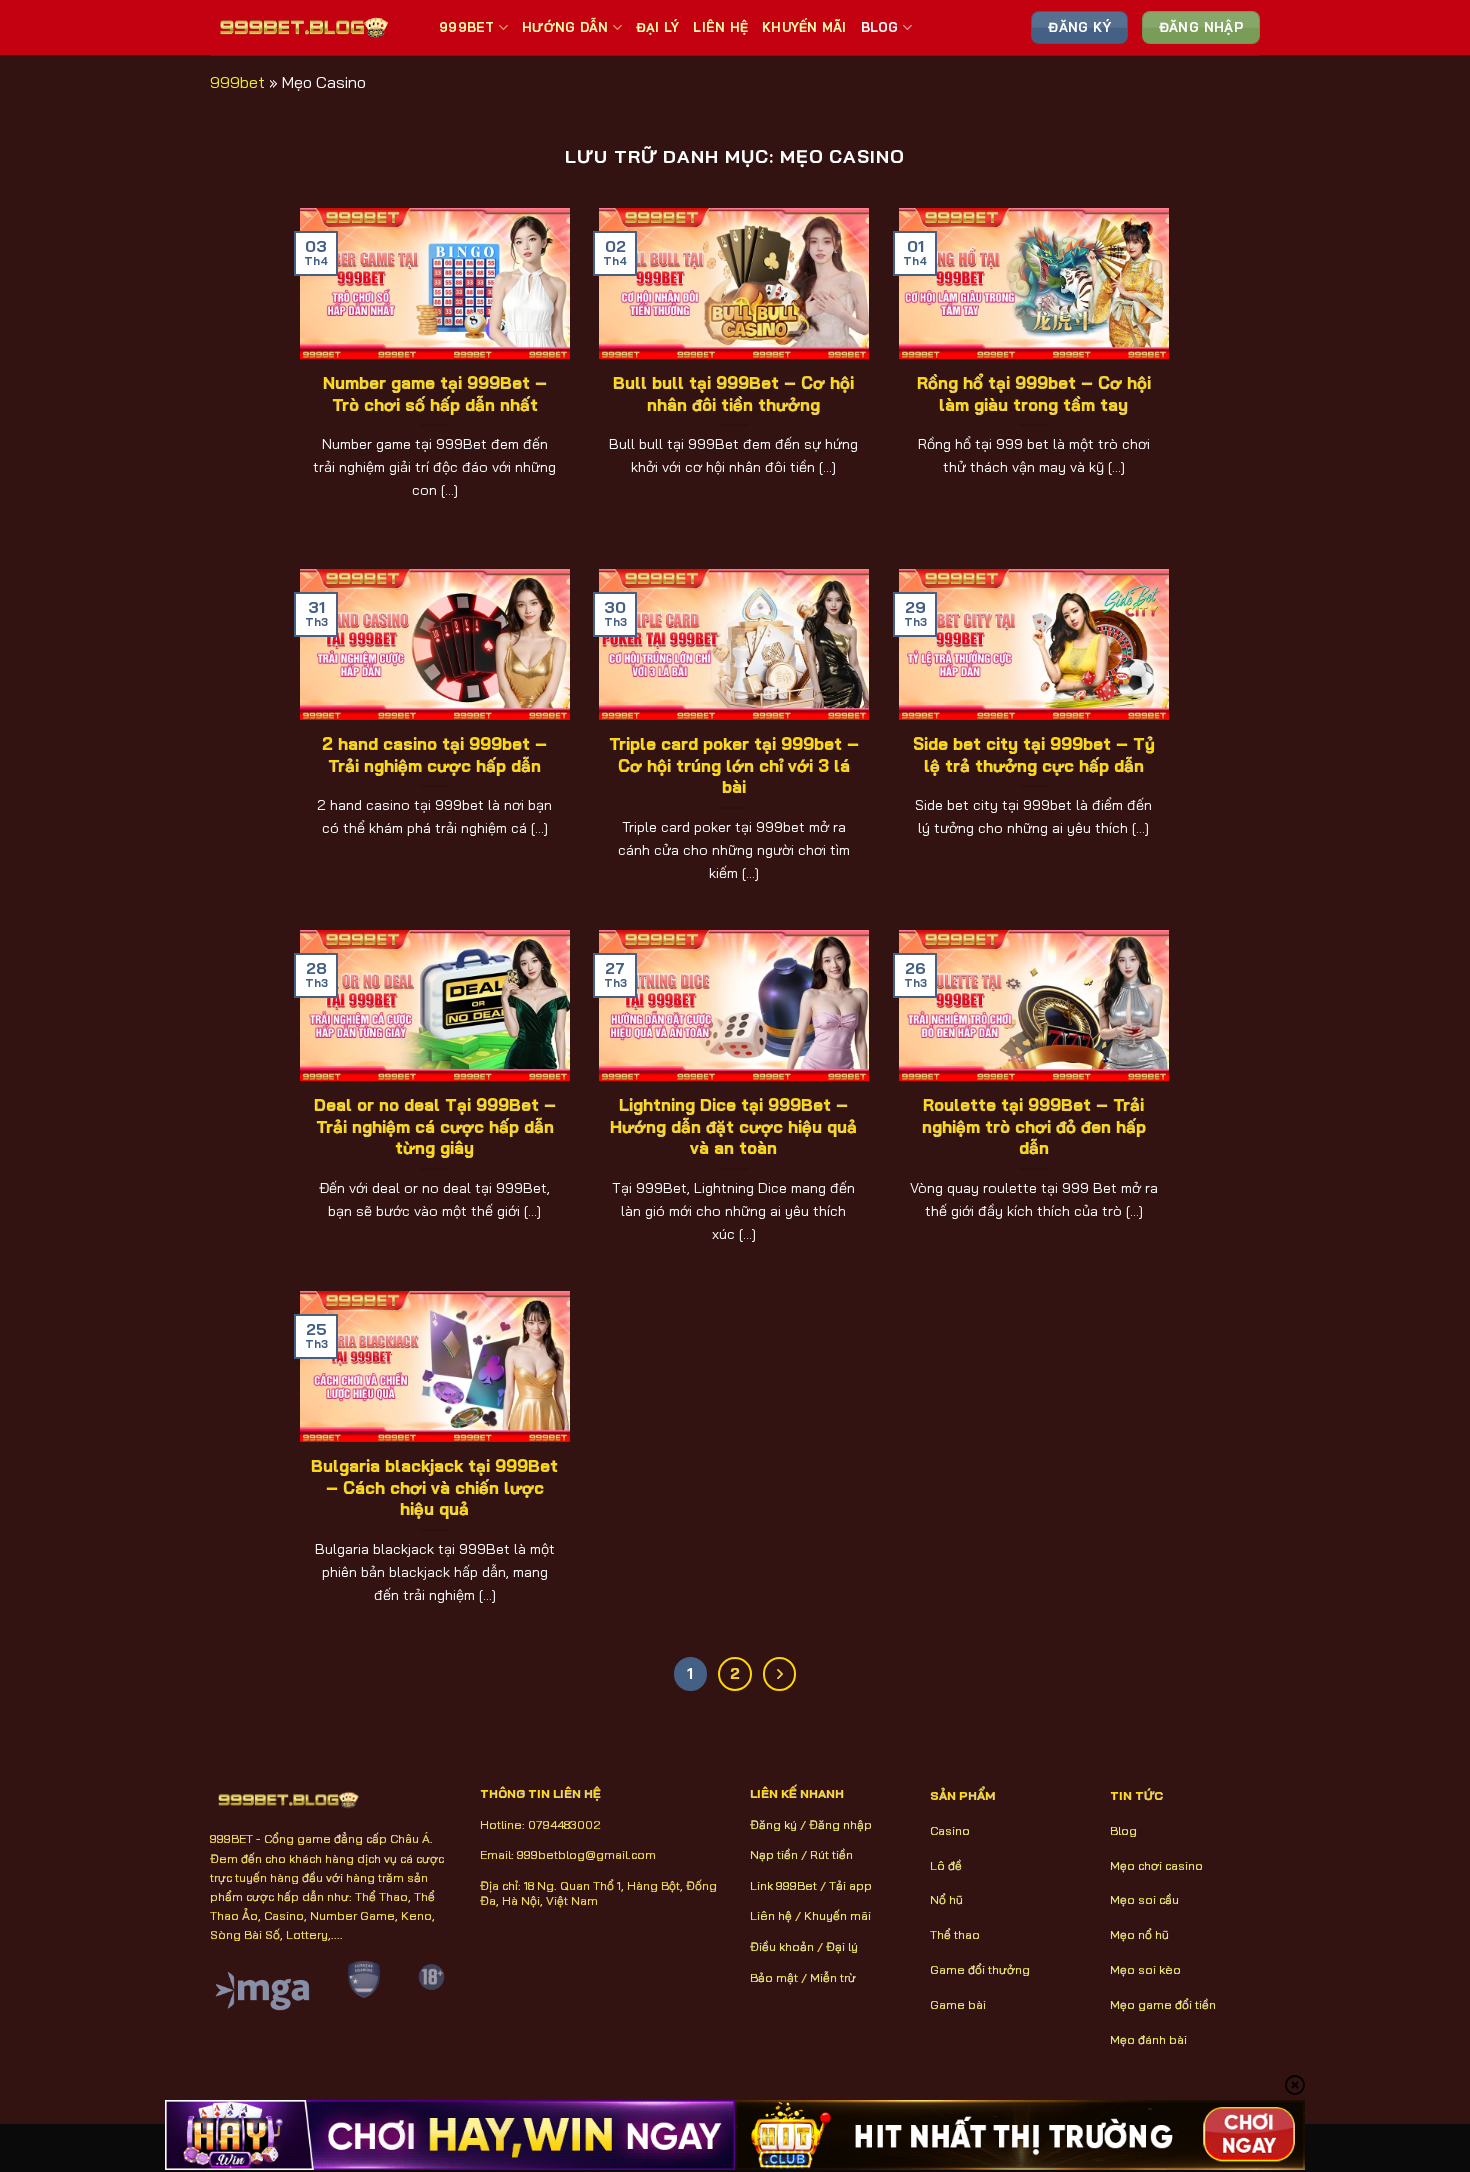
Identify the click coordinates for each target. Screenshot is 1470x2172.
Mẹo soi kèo (1145, 1969)
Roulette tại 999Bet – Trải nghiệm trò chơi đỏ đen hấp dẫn (1034, 1126)
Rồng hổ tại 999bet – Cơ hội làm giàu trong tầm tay (1034, 393)
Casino (950, 1830)
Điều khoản (782, 1946)
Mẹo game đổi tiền (1163, 2004)
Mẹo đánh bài (1148, 2039)
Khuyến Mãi (804, 27)
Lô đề (946, 1865)
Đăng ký (773, 1824)
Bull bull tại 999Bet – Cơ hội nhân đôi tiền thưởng (733, 393)
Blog (880, 27)
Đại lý (842, 1946)
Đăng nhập (840, 1824)
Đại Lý (658, 27)
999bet (237, 82)
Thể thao (955, 1934)
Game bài (958, 2004)
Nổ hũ (946, 1899)
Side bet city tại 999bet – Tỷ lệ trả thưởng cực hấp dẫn (1034, 754)
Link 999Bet (783, 1885)
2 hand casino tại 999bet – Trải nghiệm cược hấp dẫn (434, 754)
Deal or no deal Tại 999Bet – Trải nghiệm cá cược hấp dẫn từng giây (435, 1126)
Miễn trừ (833, 1977)
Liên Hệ (720, 27)
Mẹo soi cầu (1144, 1899)
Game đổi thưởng (980, 1969)
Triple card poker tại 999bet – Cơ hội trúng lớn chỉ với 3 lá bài (734, 765)
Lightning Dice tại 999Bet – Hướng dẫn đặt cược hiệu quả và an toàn (733, 1126)
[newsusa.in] (309, 27)
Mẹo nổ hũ (1139, 1934)
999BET (467, 27)
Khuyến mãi (837, 1915)
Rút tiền (831, 1854)
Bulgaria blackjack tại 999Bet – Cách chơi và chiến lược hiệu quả (434, 1487)
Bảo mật (774, 1977)
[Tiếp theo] (780, 1674)
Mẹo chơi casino (1156, 1865)
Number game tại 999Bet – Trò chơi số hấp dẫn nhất (435, 393)
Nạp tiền (774, 1854)
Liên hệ (771, 1915)
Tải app (850, 1885)
